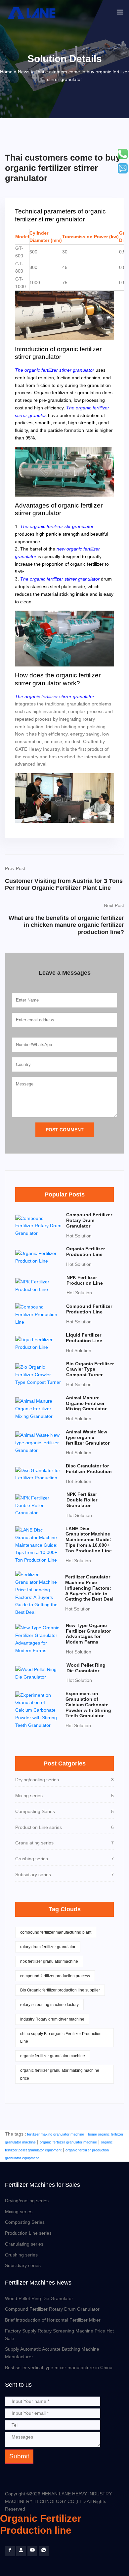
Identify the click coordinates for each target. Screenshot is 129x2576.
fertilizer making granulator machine (56, 2134)
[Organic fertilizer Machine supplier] (10, 2551)
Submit (19, 2456)
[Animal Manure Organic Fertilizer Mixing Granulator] (39, 1408)
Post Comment (65, 1130)
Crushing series (21, 2255)
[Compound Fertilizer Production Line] (39, 1314)
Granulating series (24, 2244)
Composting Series (25, 2222)
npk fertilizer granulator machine (49, 1961)
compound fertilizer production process (55, 1976)
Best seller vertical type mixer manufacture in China (59, 2368)
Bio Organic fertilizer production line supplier (60, 1990)
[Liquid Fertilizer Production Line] (39, 1343)
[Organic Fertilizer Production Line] (39, 1257)
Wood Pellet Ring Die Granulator (39, 2298)
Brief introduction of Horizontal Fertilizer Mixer (53, 2320)
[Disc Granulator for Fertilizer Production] (39, 1474)
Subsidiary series (23, 2265)
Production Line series (28, 2233)
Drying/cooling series (27, 2201)
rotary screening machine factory (49, 2005)
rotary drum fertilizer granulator (48, 1947)
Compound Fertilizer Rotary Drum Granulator (52, 2309)
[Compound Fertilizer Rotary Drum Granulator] (39, 1226)
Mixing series (19, 2212)
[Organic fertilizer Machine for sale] (21, 2551)
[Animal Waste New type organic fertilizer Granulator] (39, 1442)
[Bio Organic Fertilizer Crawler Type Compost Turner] (39, 1374)
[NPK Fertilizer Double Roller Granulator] (39, 1505)
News (24, 72)
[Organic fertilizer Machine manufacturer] (32, 2551)
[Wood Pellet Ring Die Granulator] (39, 1673)
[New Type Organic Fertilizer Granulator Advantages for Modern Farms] (39, 1639)
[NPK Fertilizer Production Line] (39, 1285)
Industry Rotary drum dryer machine (52, 2019)
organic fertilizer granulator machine (53, 2056)
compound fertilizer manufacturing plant (56, 1932)
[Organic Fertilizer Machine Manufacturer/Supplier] (33, 13)
